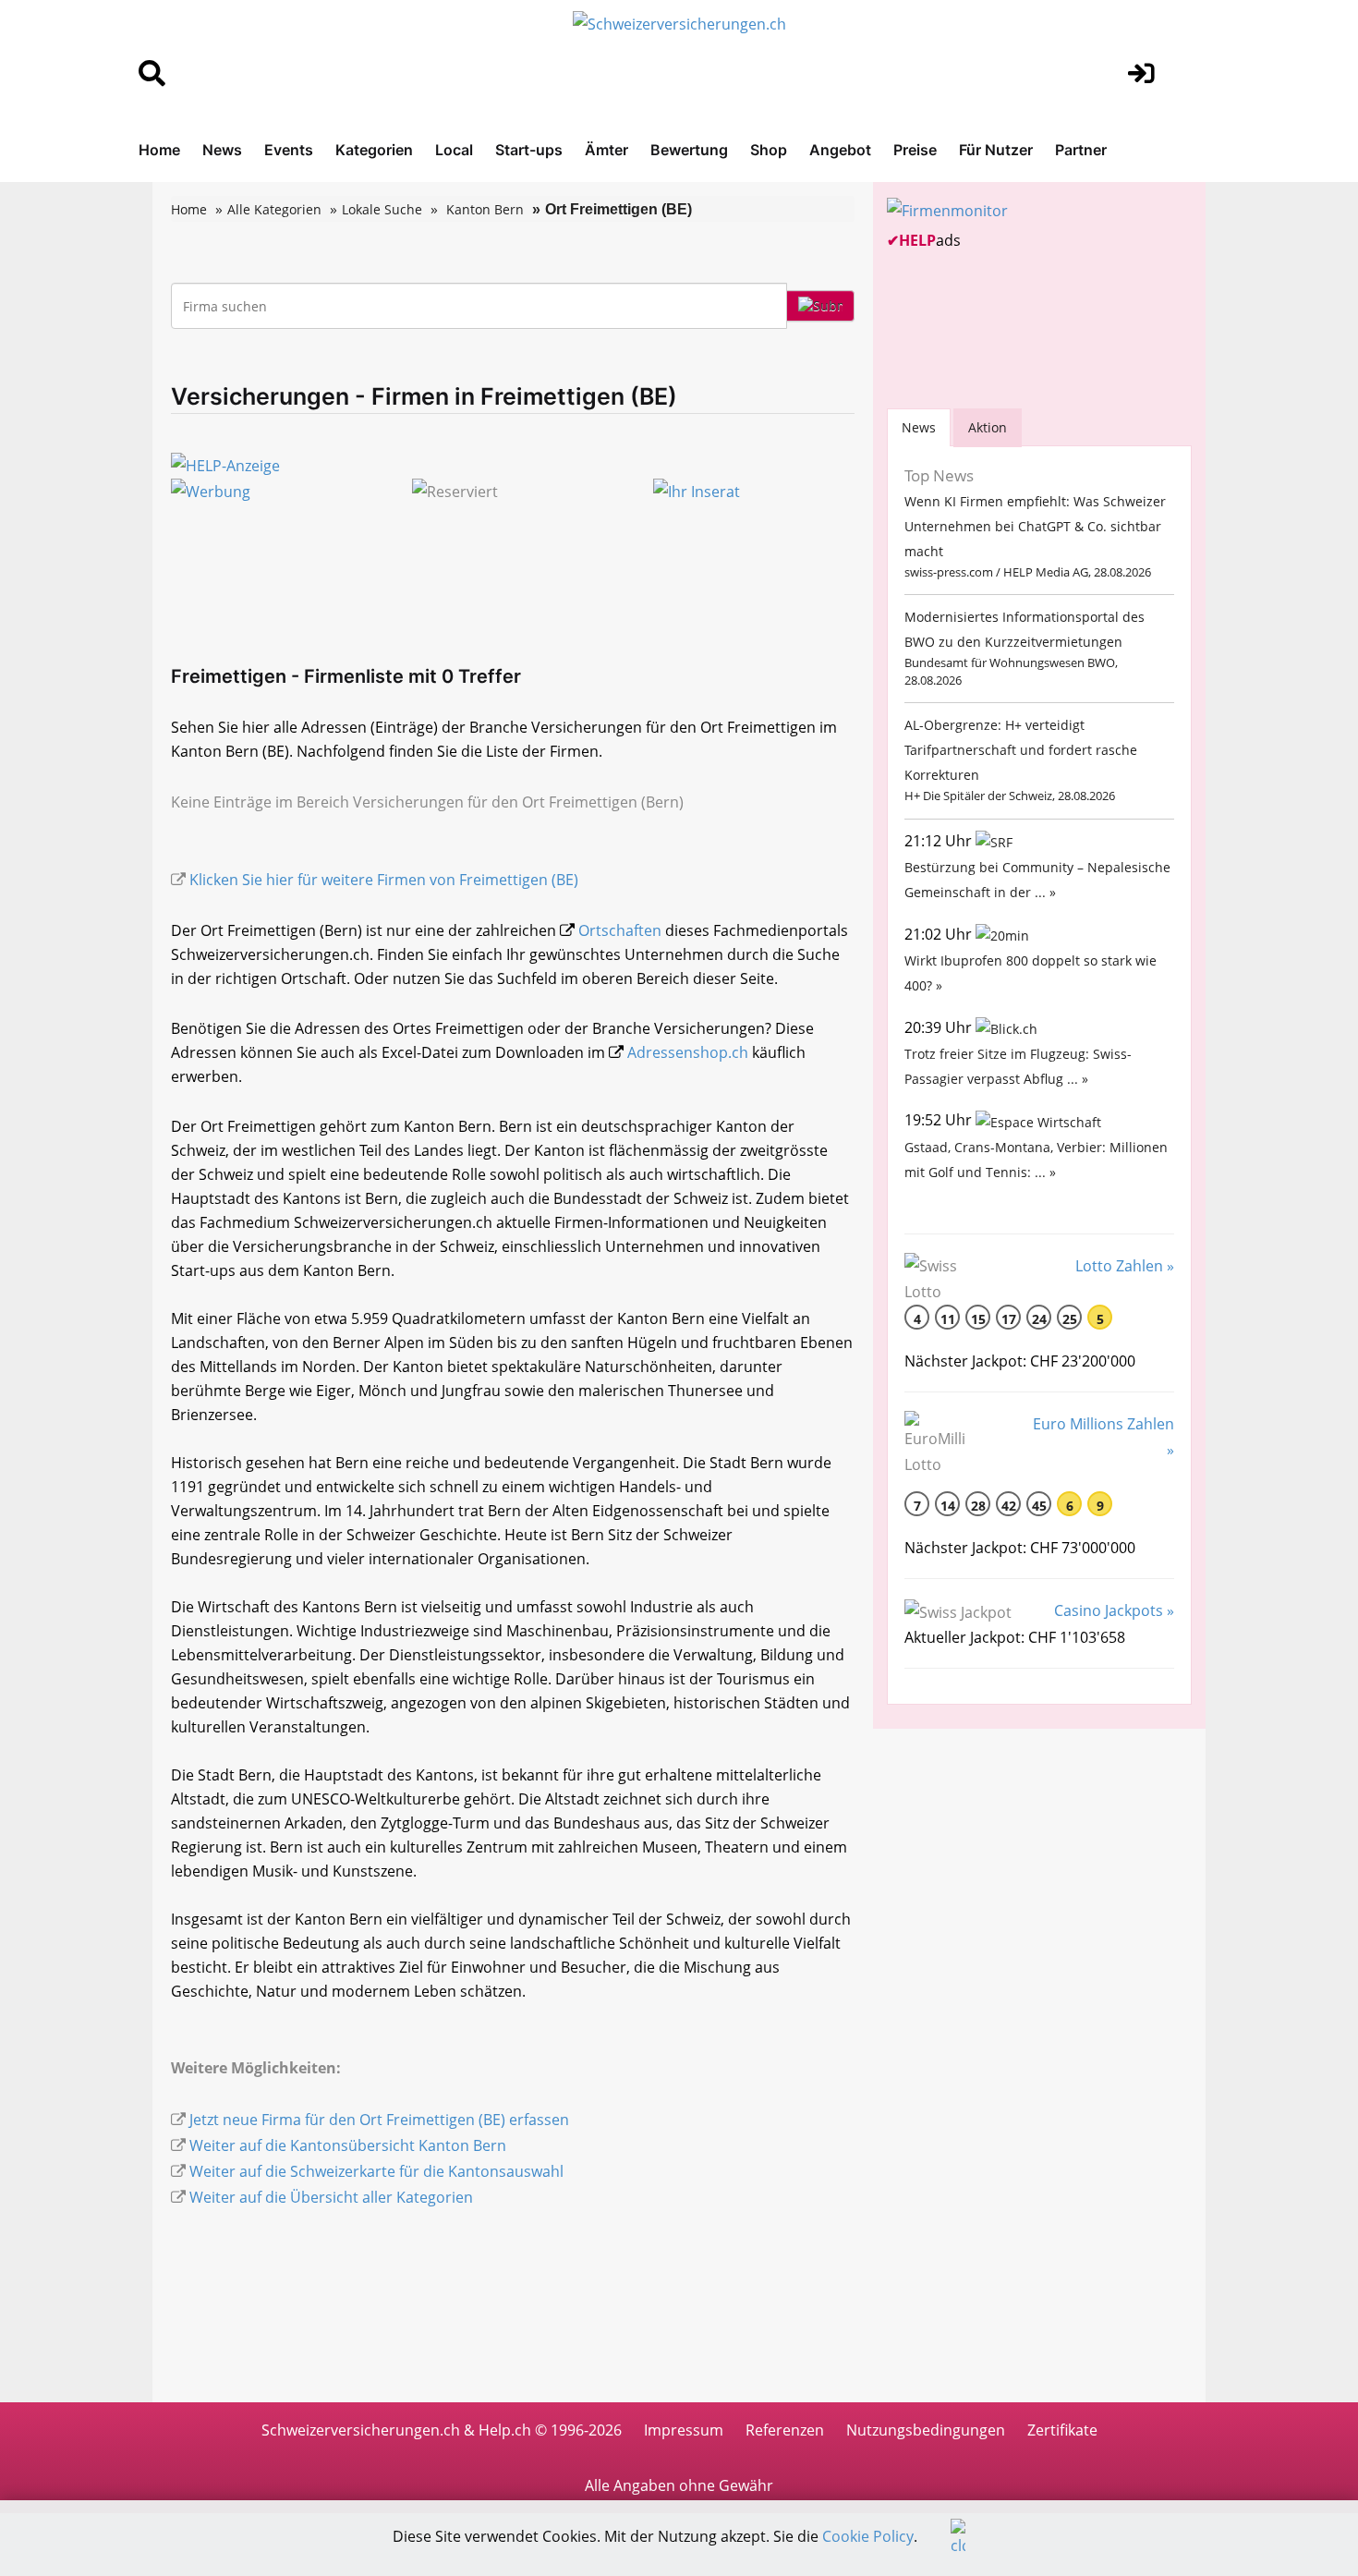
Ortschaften (620, 930)
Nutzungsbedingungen (926, 2430)
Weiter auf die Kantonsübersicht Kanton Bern (348, 2145)
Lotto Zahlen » (1125, 1266)
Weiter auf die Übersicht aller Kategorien (331, 2197)
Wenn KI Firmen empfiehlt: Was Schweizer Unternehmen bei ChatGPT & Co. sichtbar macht (1035, 526)
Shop (769, 150)
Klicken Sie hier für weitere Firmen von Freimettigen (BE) (384, 880)
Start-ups (529, 150)
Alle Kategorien (274, 209)
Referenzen (785, 2430)
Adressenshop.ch (688, 1052)
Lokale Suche (382, 209)
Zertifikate (1062, 2430)
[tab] (919, 427)
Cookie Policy (868, 2536)
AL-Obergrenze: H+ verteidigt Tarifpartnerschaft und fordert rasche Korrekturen (1021, 750)
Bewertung (689, 150)
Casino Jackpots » (1114, 1610)
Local (454, 150)
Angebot (840, 150)
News (222, 150)
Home (159, 150)
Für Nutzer (996, 150)
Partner (1081, 150)
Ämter (606, 150)
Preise (915, 150)
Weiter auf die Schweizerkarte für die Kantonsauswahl (376, 2171)
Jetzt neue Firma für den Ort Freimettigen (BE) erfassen (379, 2120)
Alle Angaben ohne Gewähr (679, 2485)
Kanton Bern (485, 209)
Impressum (684, 2430)
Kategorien (374, 150)
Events (289, 150)
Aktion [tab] (988, 427)
